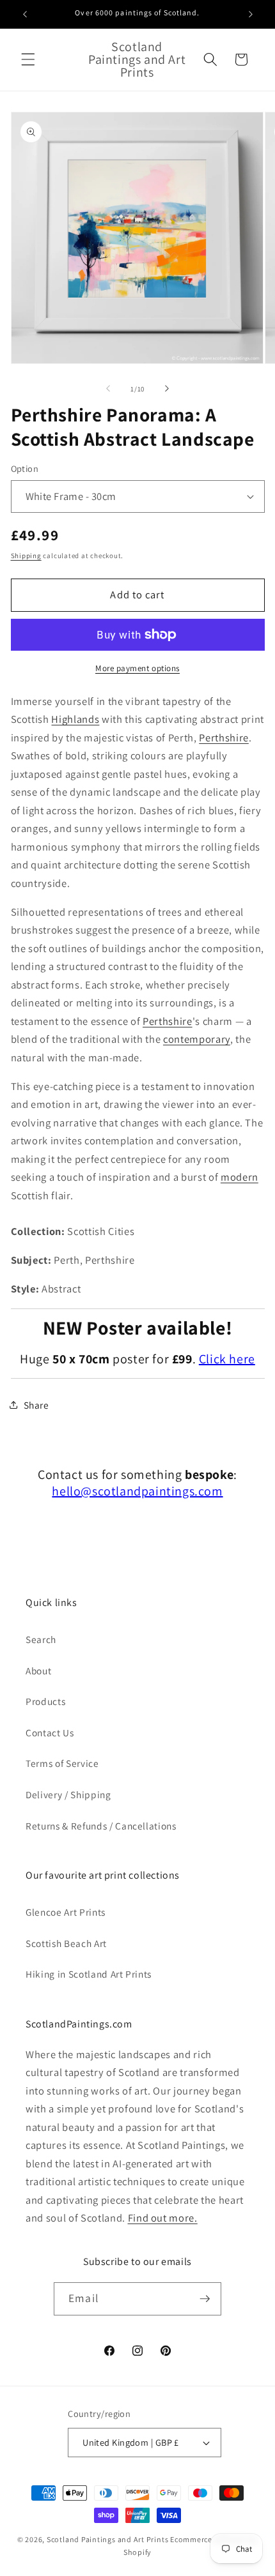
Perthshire (224, 738)
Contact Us (50, 1732)
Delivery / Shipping (68, 1794)
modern (240, 1177)
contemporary (197, 1039)
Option (25, 468)
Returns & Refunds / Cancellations (101, 1826)
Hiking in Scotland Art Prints (89, 1974)
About (38, 1671)
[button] (28, 59)
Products (45, 1701)
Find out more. (163, 2218)
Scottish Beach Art (66, 1943)
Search (41, 1639)
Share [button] (36, 1405)
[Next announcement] (251, 14)
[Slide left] (108, 389)
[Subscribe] (205, 2299)
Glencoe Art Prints (66, 1912)
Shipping (26, 556)
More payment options (137, 668)
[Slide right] (167, 389)
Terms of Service (62, 1763)
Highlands (75, 719)
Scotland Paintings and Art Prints (107, 2539)
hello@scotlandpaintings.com (137, 1491)
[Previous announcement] (25, 14)
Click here (227, 1359)
